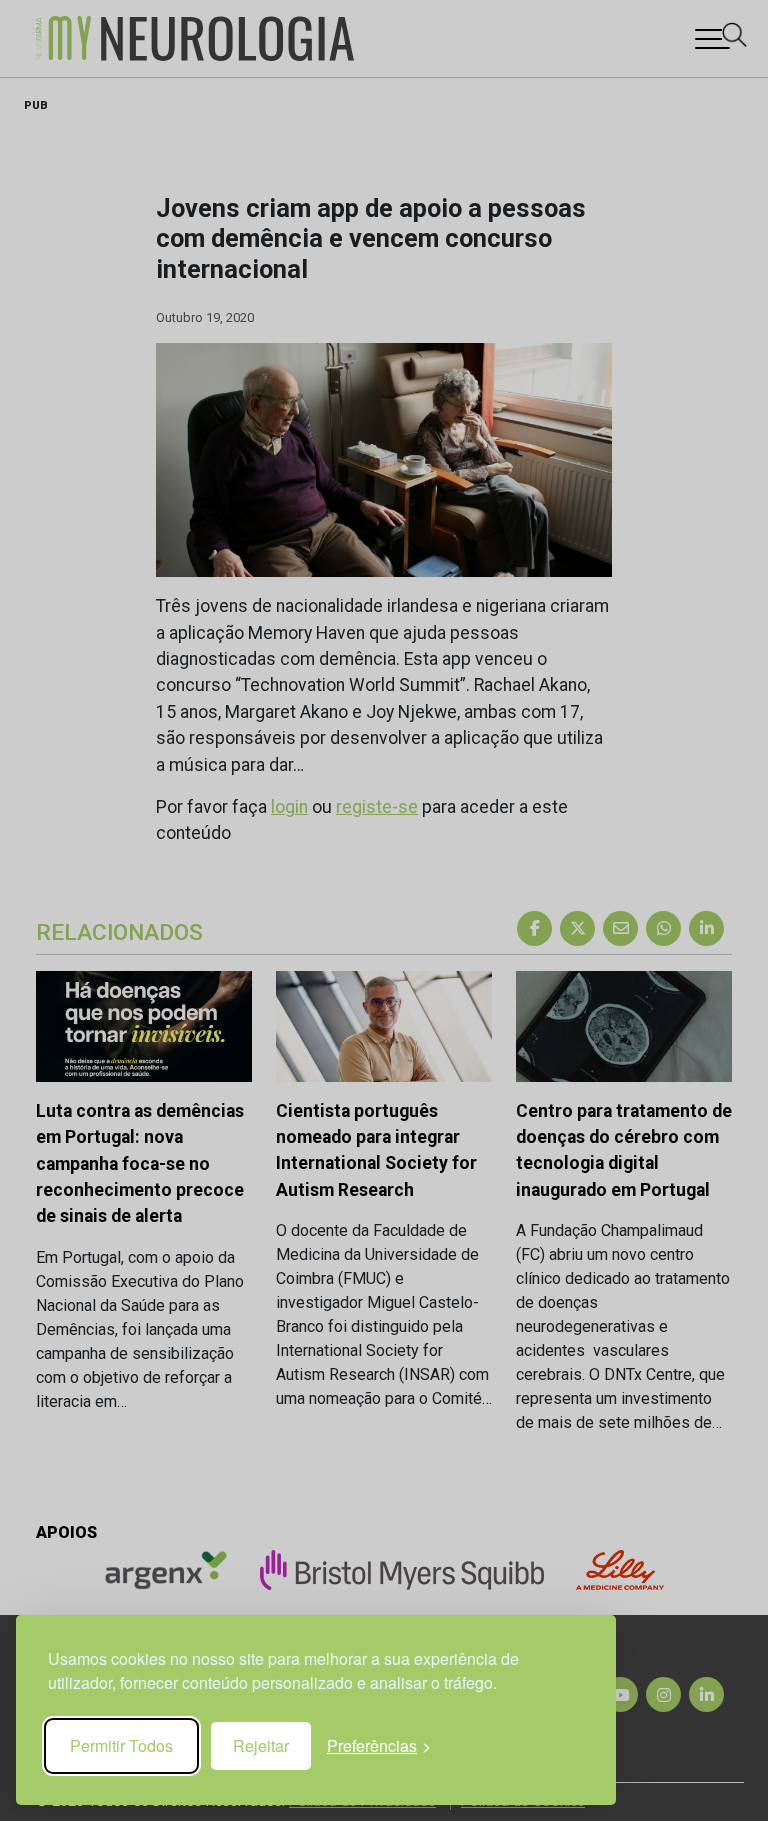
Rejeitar (261, 1745)
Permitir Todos (121, 1745)
